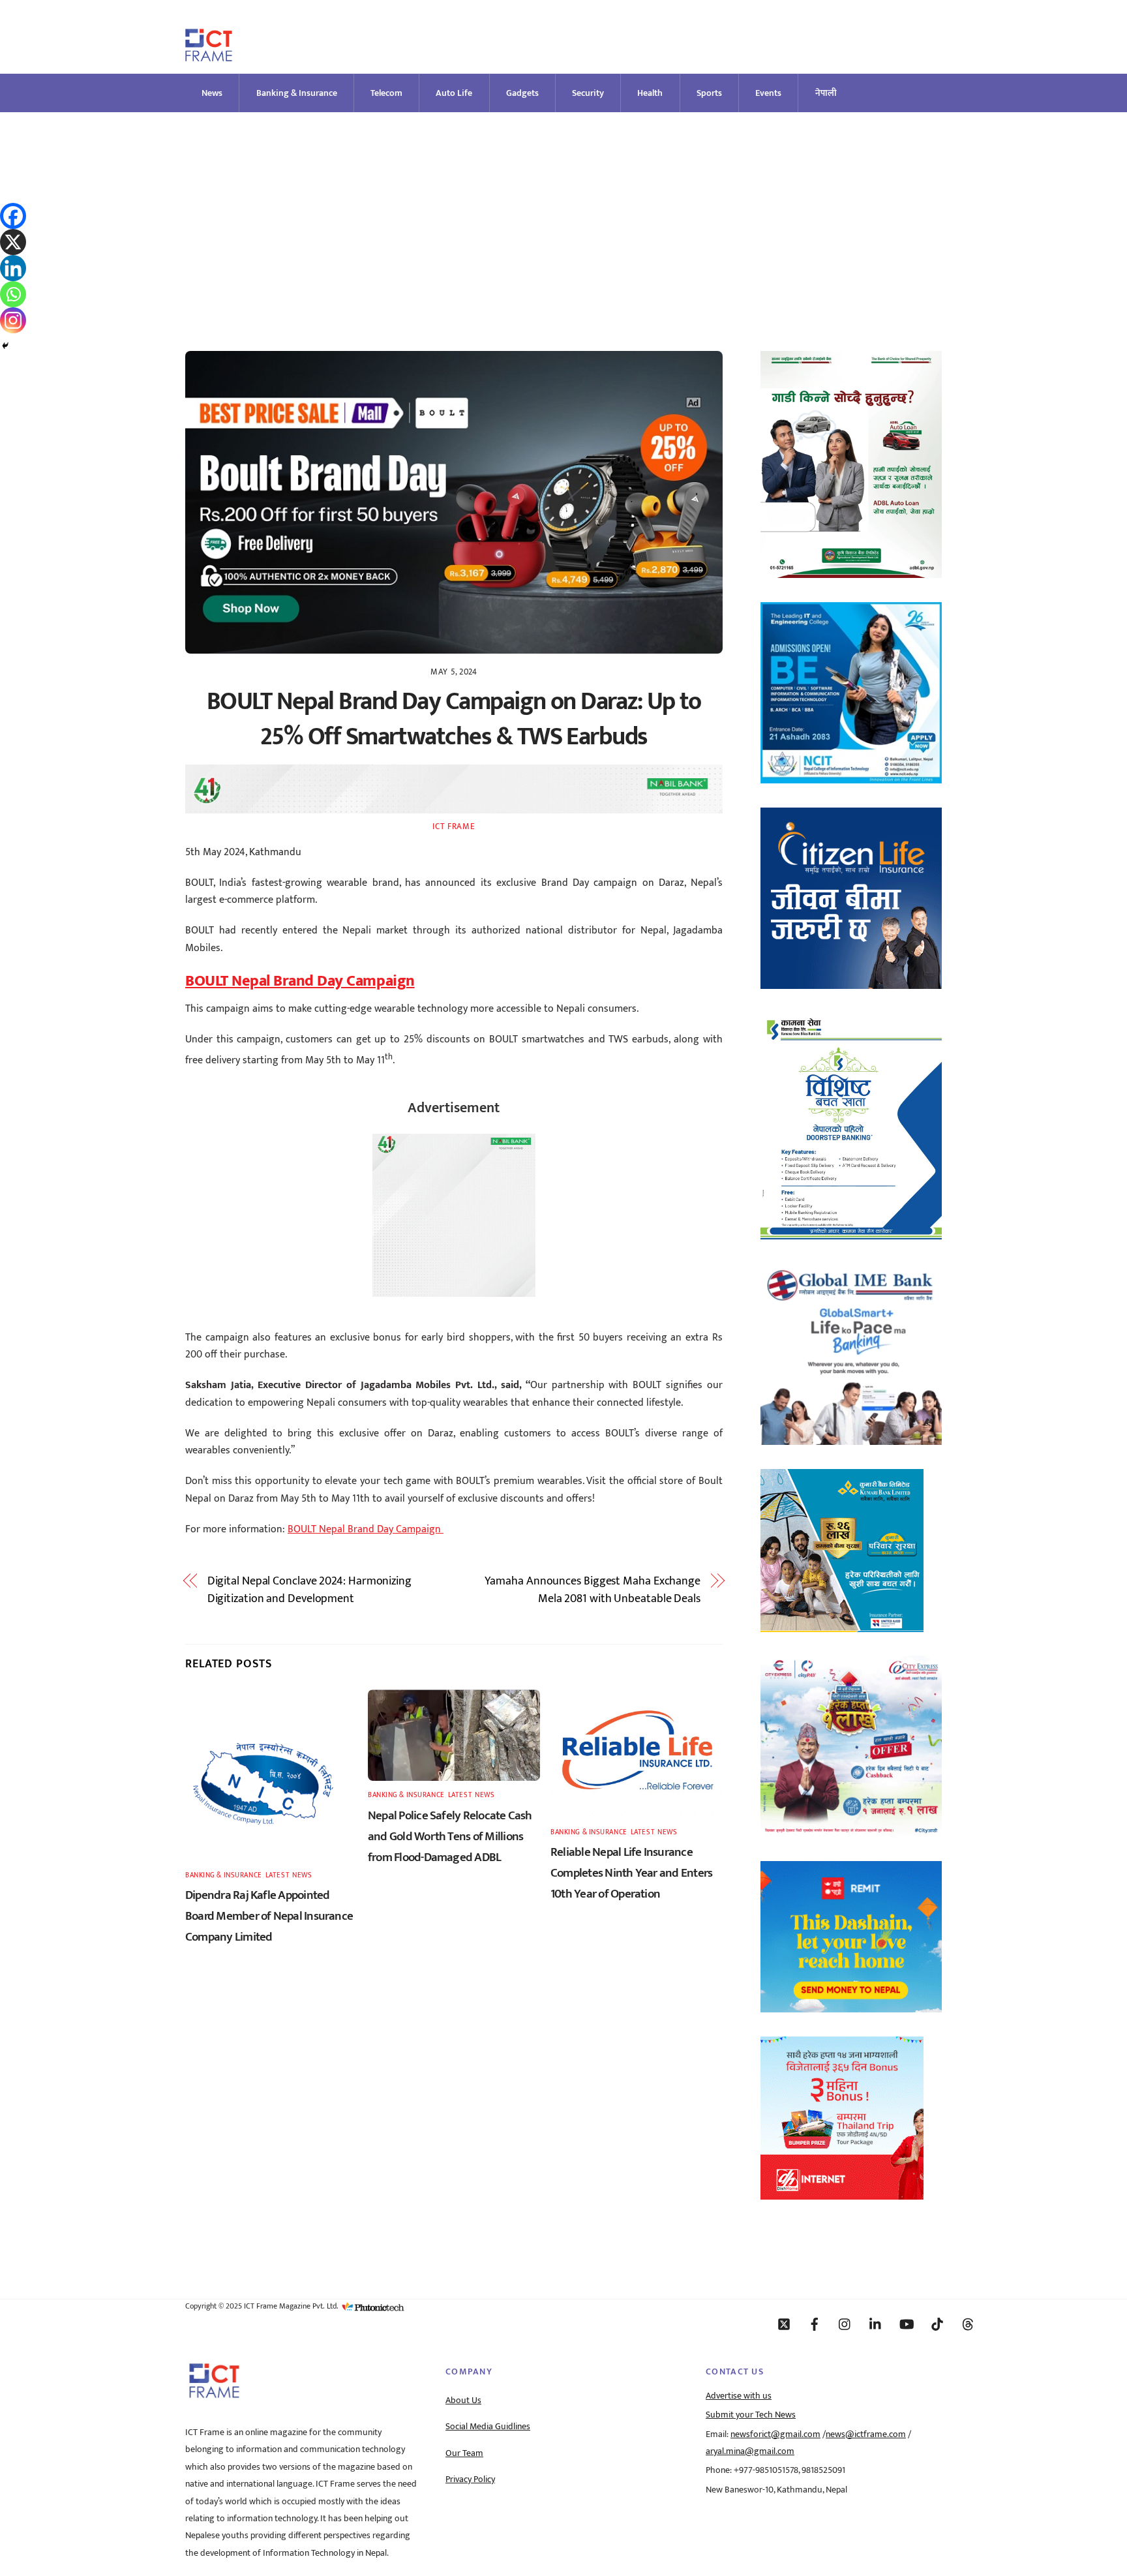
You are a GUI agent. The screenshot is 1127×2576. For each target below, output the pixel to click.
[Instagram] (13, 320)
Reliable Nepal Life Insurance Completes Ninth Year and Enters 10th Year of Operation (631, 1873)
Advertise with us (739, 2396)
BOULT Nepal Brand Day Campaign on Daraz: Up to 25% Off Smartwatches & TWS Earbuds (454, 719)
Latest (277, 1875)
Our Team (464, 2453)
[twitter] (784, 2324)
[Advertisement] (563, 210)
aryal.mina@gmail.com (750, 2451)
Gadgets (522, 93)
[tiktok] (937, 2324)
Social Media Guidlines (488, 2427)
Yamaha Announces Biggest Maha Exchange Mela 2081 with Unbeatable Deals (593, 1590)
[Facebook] (13, 216)
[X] (13, 242)
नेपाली (826, 93)
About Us (463, 2401)
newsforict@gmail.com (775, 2434)
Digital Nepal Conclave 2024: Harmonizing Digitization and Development (309, 1590)
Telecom (386, 93)
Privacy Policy (470, 2479)
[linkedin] (876, 2324)
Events (768, 93)
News (212, 93)
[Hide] (5, 346)
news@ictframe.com (866, 2434)
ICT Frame (454, 826)
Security (588, 93)
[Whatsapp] (13, 294)
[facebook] (815, 2324)
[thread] (968, 2324)
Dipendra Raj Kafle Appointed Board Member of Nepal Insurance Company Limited (269, 1916)
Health (650, 93)
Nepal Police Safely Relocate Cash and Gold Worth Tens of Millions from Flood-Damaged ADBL (450, 1836)
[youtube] (907, 2324)
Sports (709, 93)
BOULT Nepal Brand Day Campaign (366, 1529)
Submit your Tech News (751, 2415)
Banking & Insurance (297, 93)
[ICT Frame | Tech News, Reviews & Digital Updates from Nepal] (209, 56)
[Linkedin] (13, 268)
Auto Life (454, 93)
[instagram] (845, 2324)
